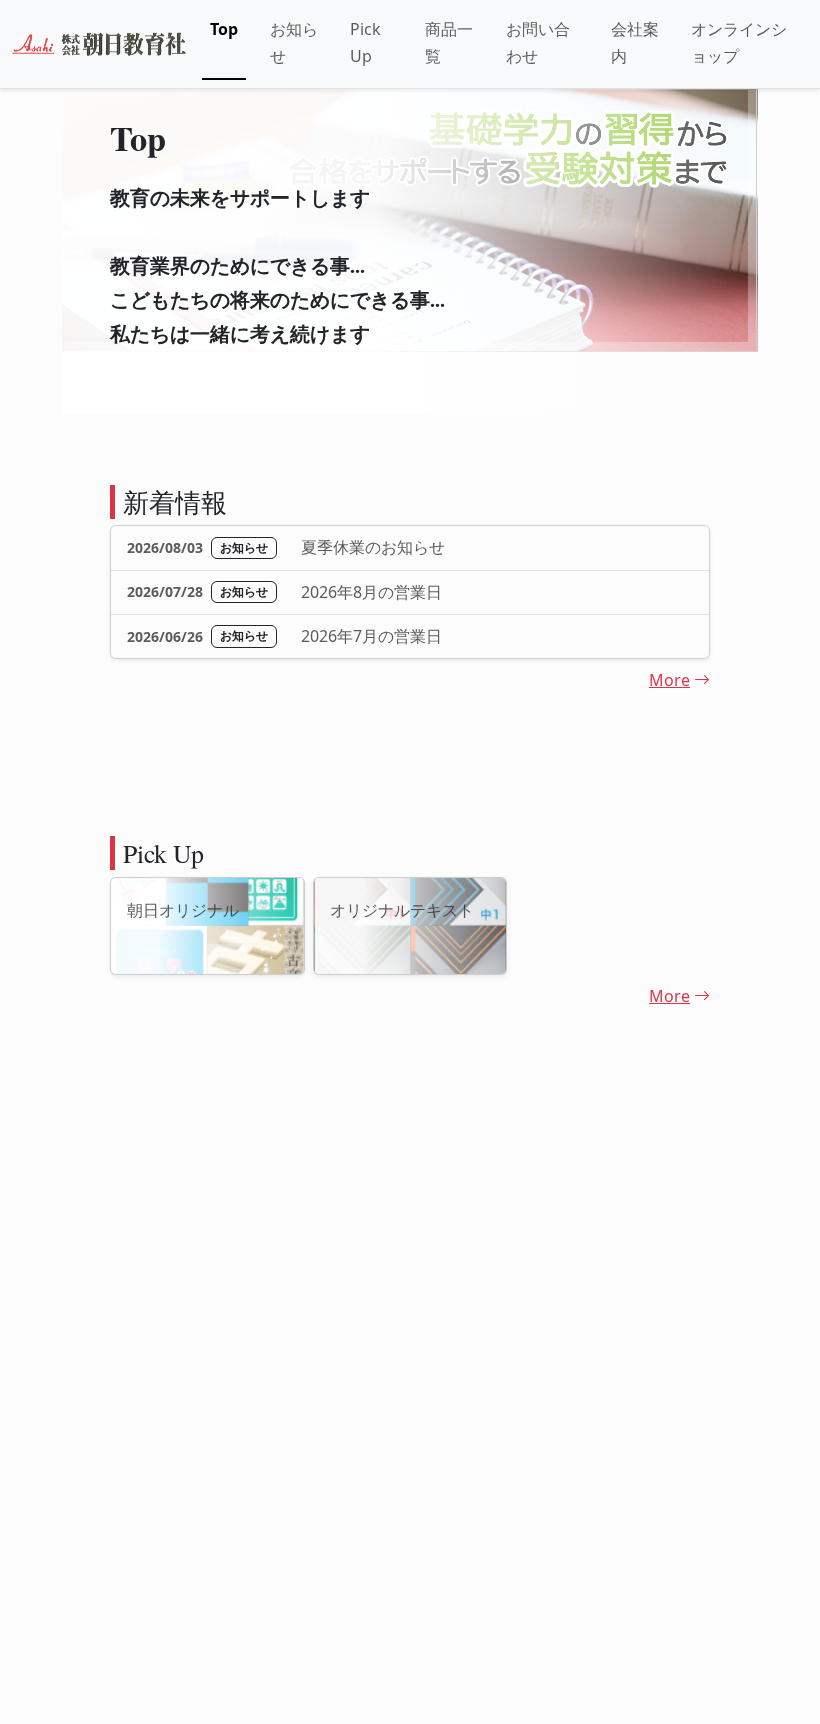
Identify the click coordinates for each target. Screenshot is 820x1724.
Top (224, 29)
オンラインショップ (739, 42)
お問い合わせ (538, 42)
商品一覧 (449, 42)
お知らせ (294, 42)
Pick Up (365, 42)
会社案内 (635, 42)
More (669, 680)
